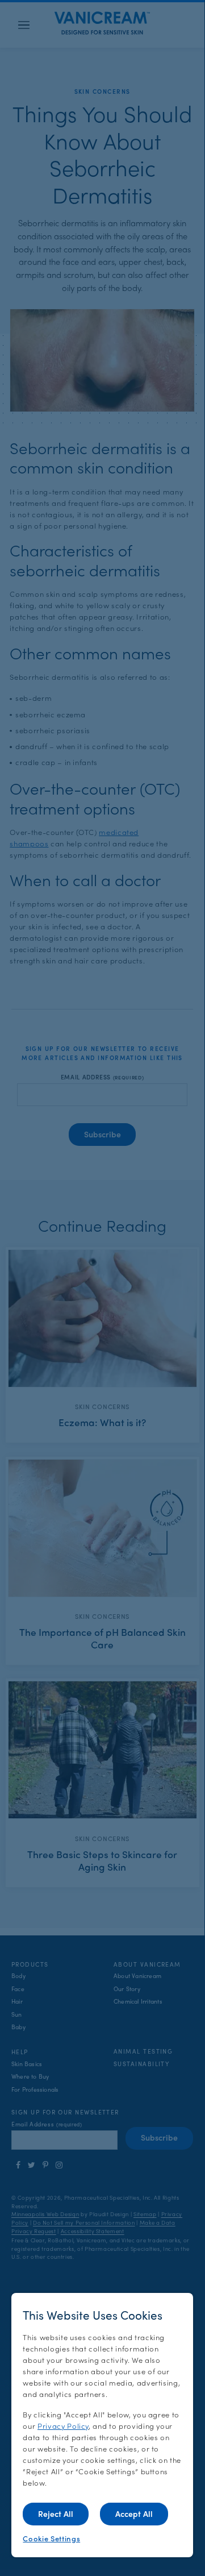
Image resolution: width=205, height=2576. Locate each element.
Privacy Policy (63, 2426)
